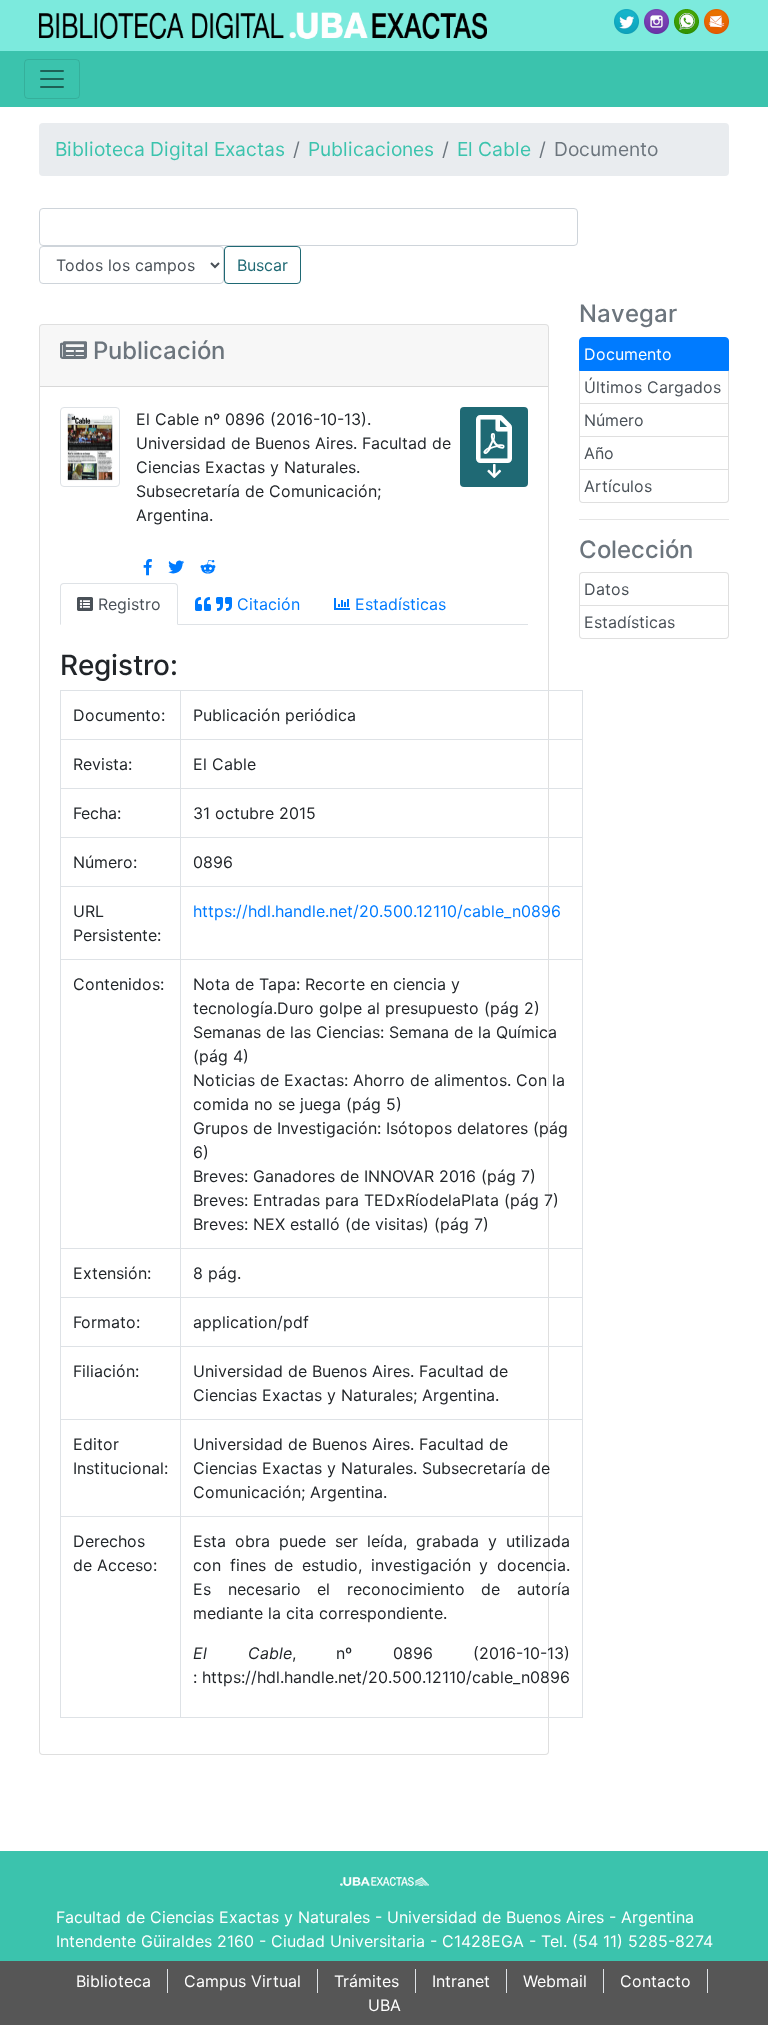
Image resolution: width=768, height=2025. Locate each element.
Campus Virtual (242, 1981)
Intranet (461, 1981)
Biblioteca (113, 1981)
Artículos (618, 486)
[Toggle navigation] (52, 79)
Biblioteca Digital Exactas (170, 149)
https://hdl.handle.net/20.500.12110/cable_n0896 (377, 911)
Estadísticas (629, 622)
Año (599, 453)
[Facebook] (148, 567)
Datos (606, 589)
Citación (266, 604)
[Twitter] (176, 567)
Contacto (655, 1981)
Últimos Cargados (652, 387)
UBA (384, 2005)
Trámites (366, 1981)
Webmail (555, 1981)
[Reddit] (208, 567)
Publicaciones (371, 149)
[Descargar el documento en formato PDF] (90, 445)
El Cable (494, 149)
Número (614, 420)
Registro (127, 604)
